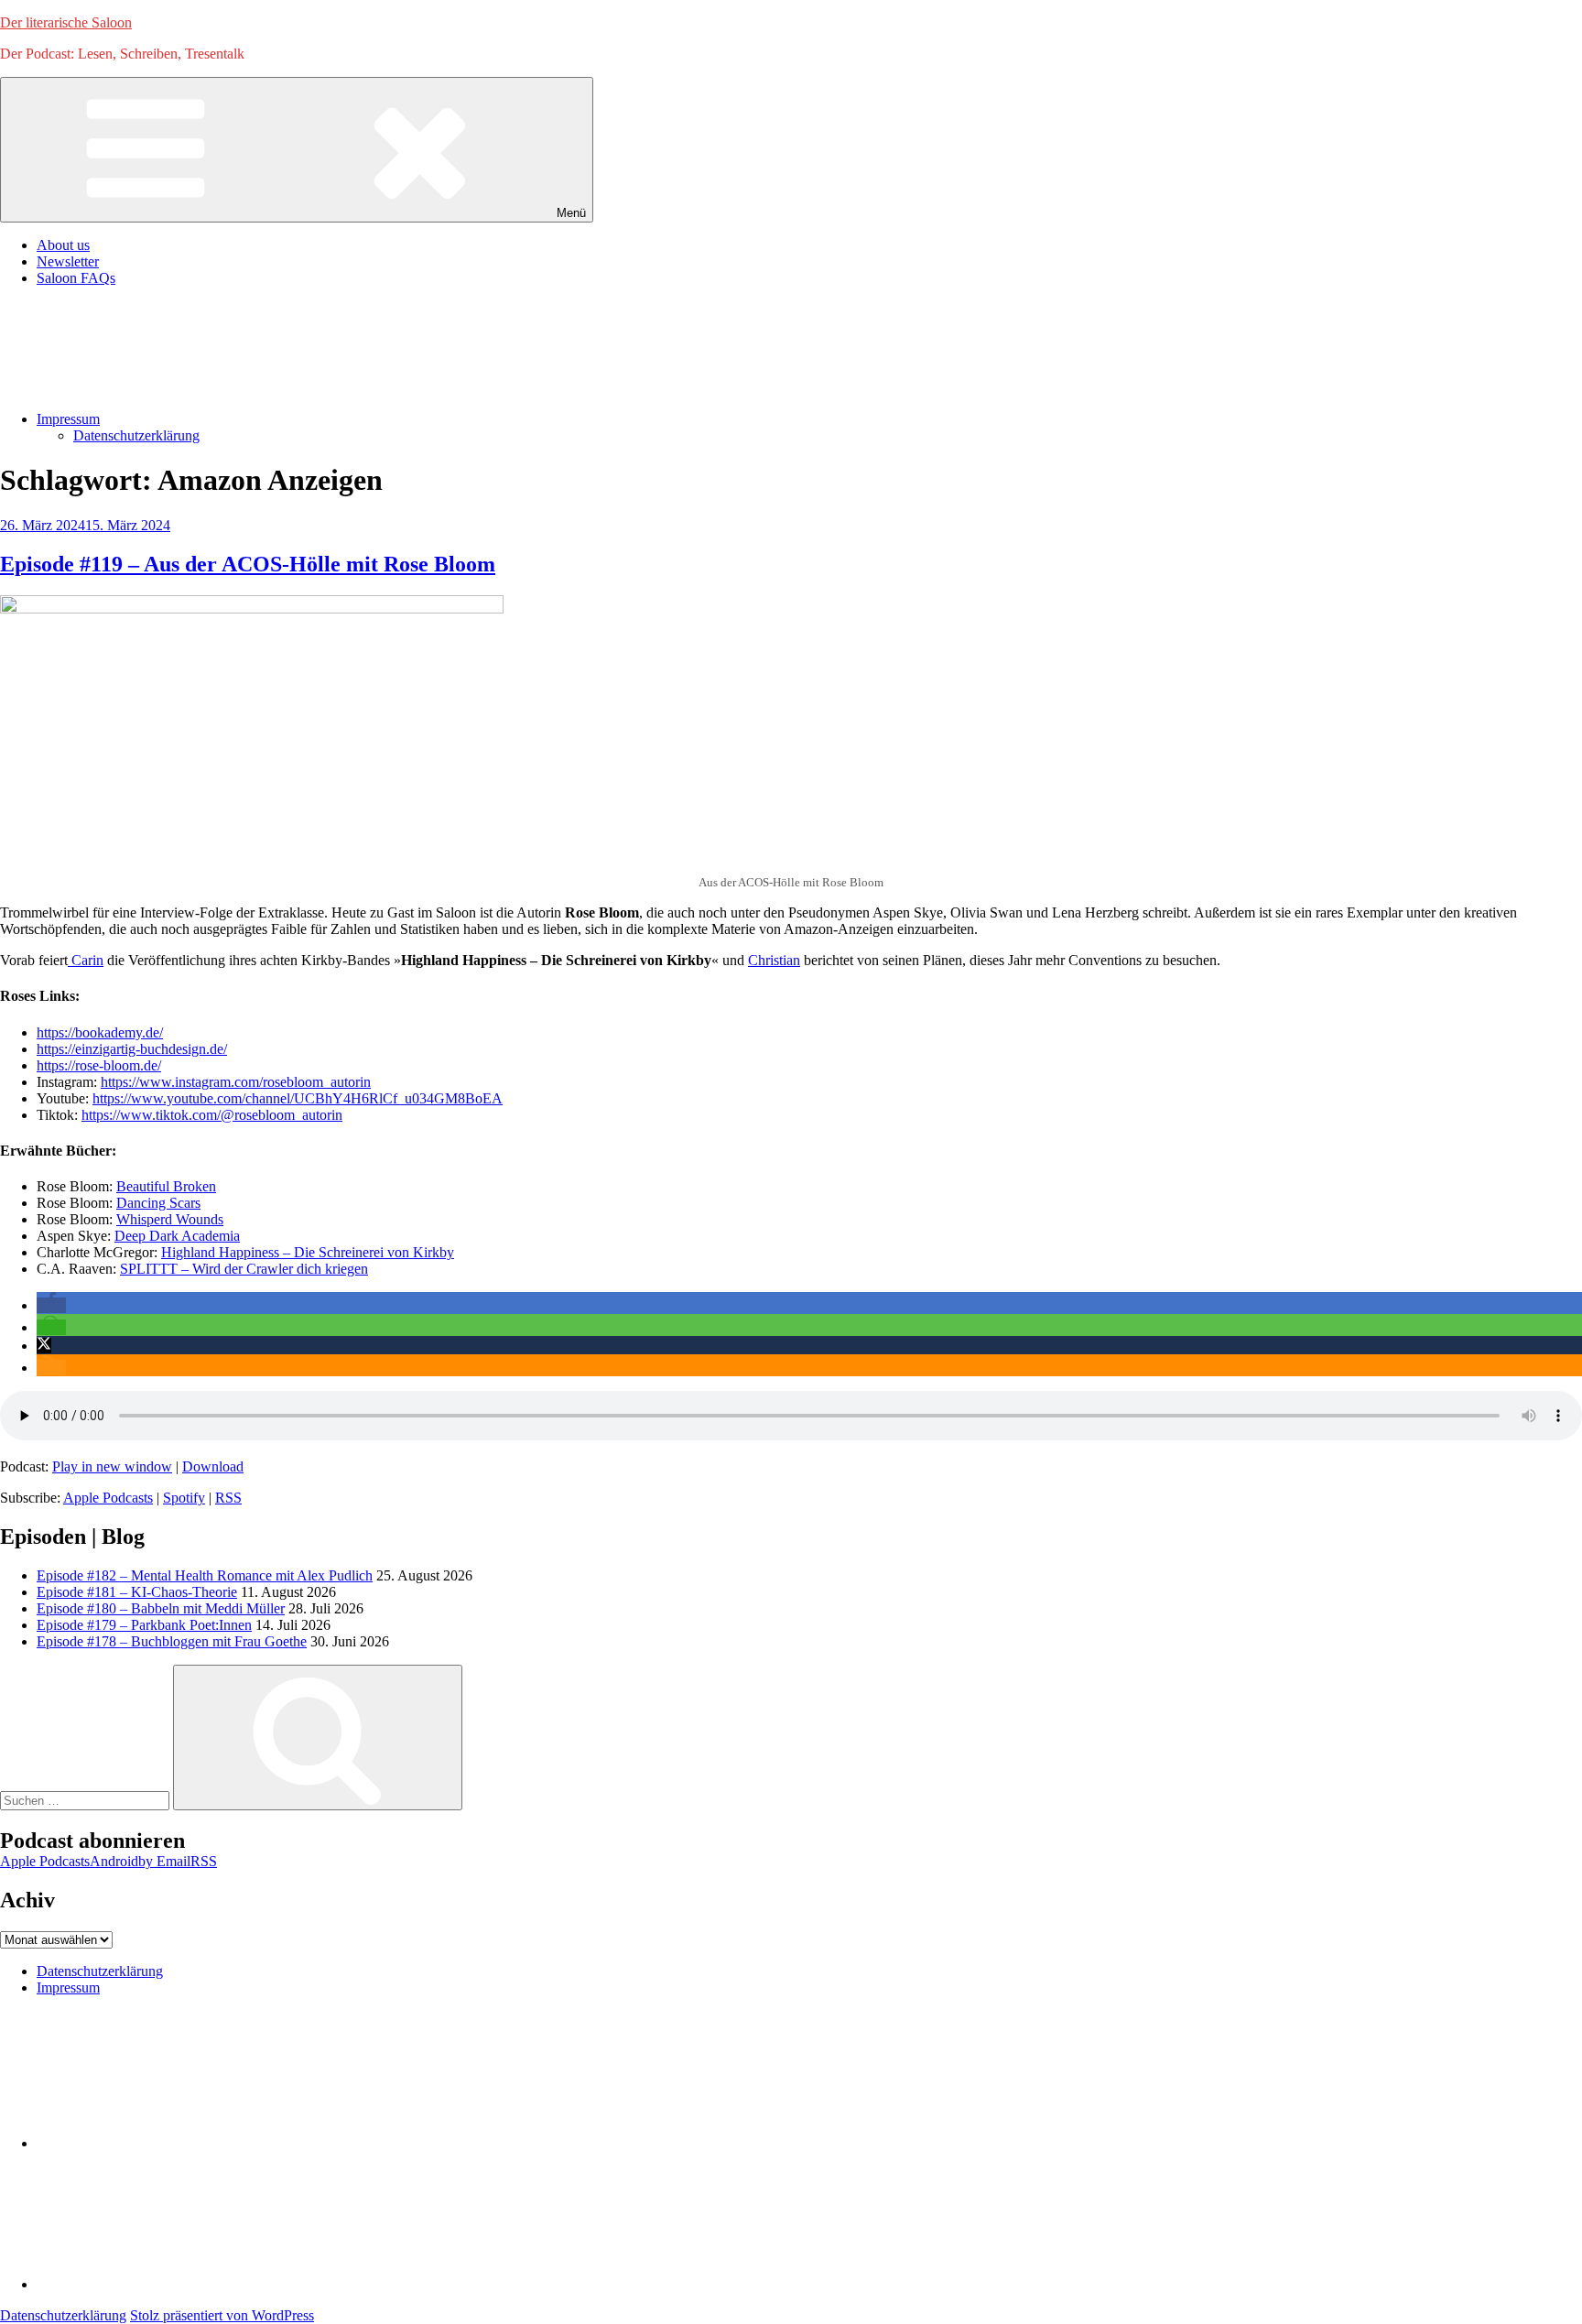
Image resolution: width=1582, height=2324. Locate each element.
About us (63, 245)
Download (213, 1466)
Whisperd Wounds (170, 1219)
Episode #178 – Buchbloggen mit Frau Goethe (172, 1641)
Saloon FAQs (76, 278)
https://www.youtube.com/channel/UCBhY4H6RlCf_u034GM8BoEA (298, 1098)
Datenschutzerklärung (136, 435)
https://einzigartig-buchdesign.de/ (132, 1049)
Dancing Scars (158, 1203)
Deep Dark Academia (177, 1236)
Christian (774, 960)
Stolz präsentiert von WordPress (222, 2315)
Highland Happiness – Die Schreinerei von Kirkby (308, 1252)
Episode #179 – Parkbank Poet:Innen (144, 1625)
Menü (571, 213)
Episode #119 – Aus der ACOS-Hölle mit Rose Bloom (248, 564)
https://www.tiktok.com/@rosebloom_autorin (212, 1115)
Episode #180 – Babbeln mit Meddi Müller (161, 1608)
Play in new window (112, 1466)
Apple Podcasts (108, 1498)
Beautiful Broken (166, 1186)
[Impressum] (174, 2284)
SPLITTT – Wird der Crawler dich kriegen (244, 1269)
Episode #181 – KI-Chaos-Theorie (137, 1592)
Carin (86, 960)
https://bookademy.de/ (100, 1032)
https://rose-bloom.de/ (99, 1065)
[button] (51, 1305)
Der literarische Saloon (66, 22)
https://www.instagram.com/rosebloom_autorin (236, 1082)
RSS (228, 1498)
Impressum (68, 419)
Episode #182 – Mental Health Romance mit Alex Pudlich (205, 1575)
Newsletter (68, 261)
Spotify (184, 1498)
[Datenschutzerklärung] (174, 2143)
